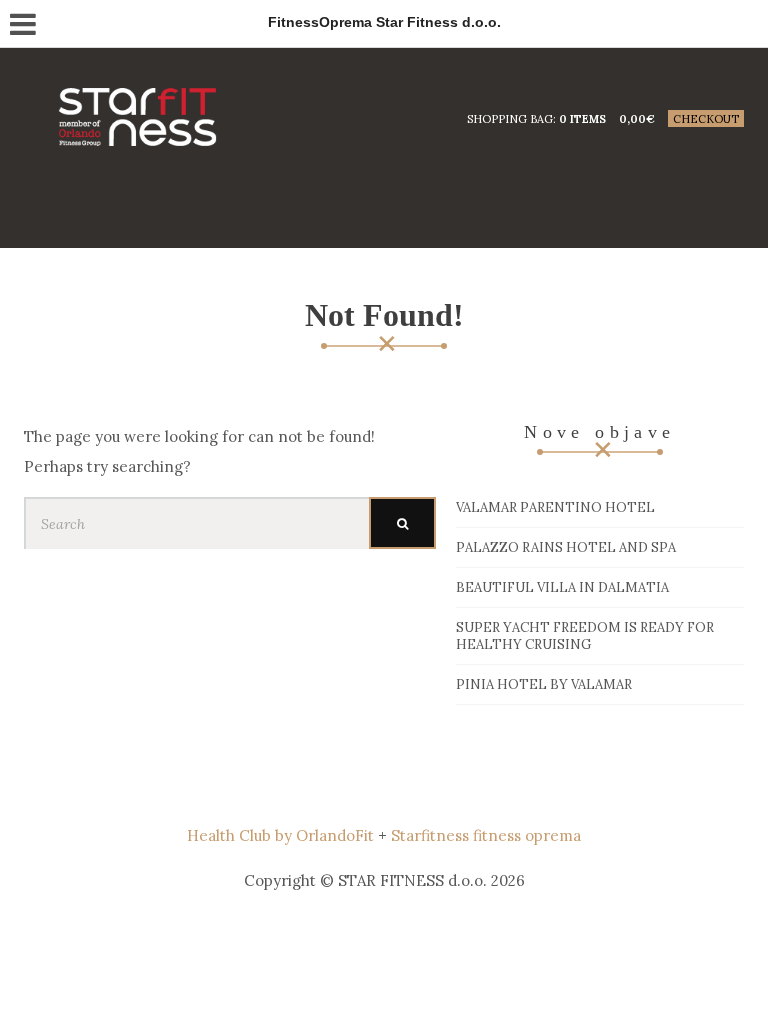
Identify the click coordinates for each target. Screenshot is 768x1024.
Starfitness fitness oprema (486, 835)
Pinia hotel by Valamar (544, 684)
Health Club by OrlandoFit (280, 835)
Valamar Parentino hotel (555, 507)
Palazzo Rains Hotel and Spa (566, 547)
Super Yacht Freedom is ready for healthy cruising (585, 636)
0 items (582, 119)
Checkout (706, 119)
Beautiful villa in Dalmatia (562, 587)
